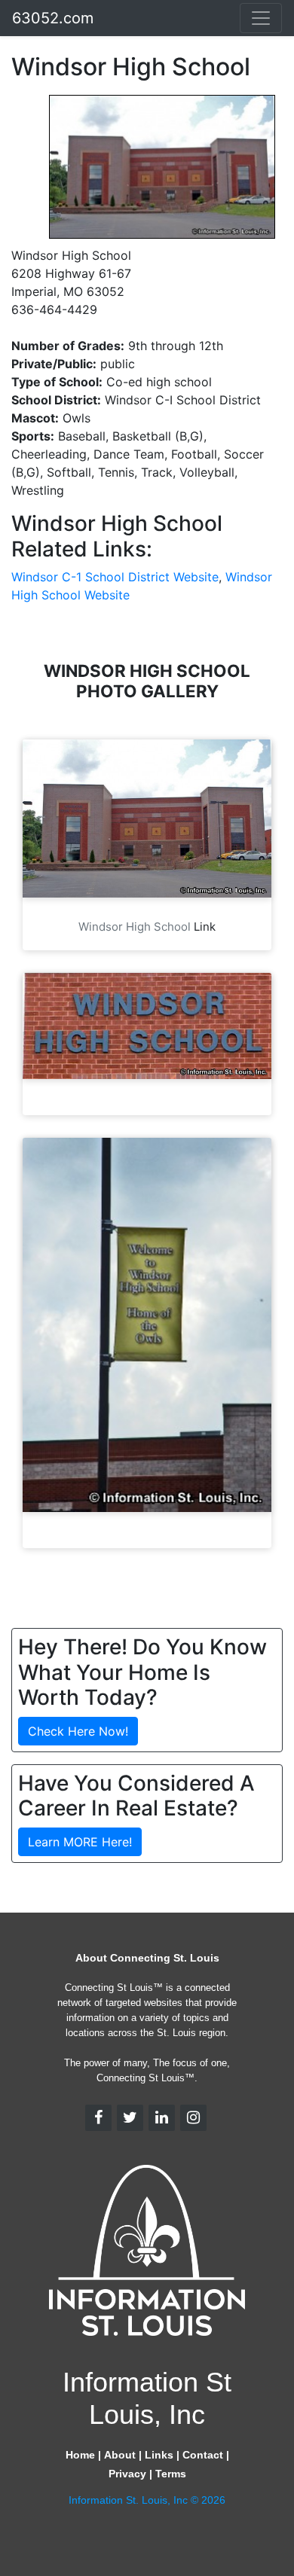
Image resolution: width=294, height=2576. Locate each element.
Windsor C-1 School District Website (115, 577)
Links (159, 2455)
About (120, 2455)
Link (205, 927)
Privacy (127, 2474)
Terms (171, 2474)
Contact (203, 2455)
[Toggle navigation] (261, 18)
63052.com (53, 18)
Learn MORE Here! (80, 1842)
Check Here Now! (78, 1731)
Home (80, 2455)
